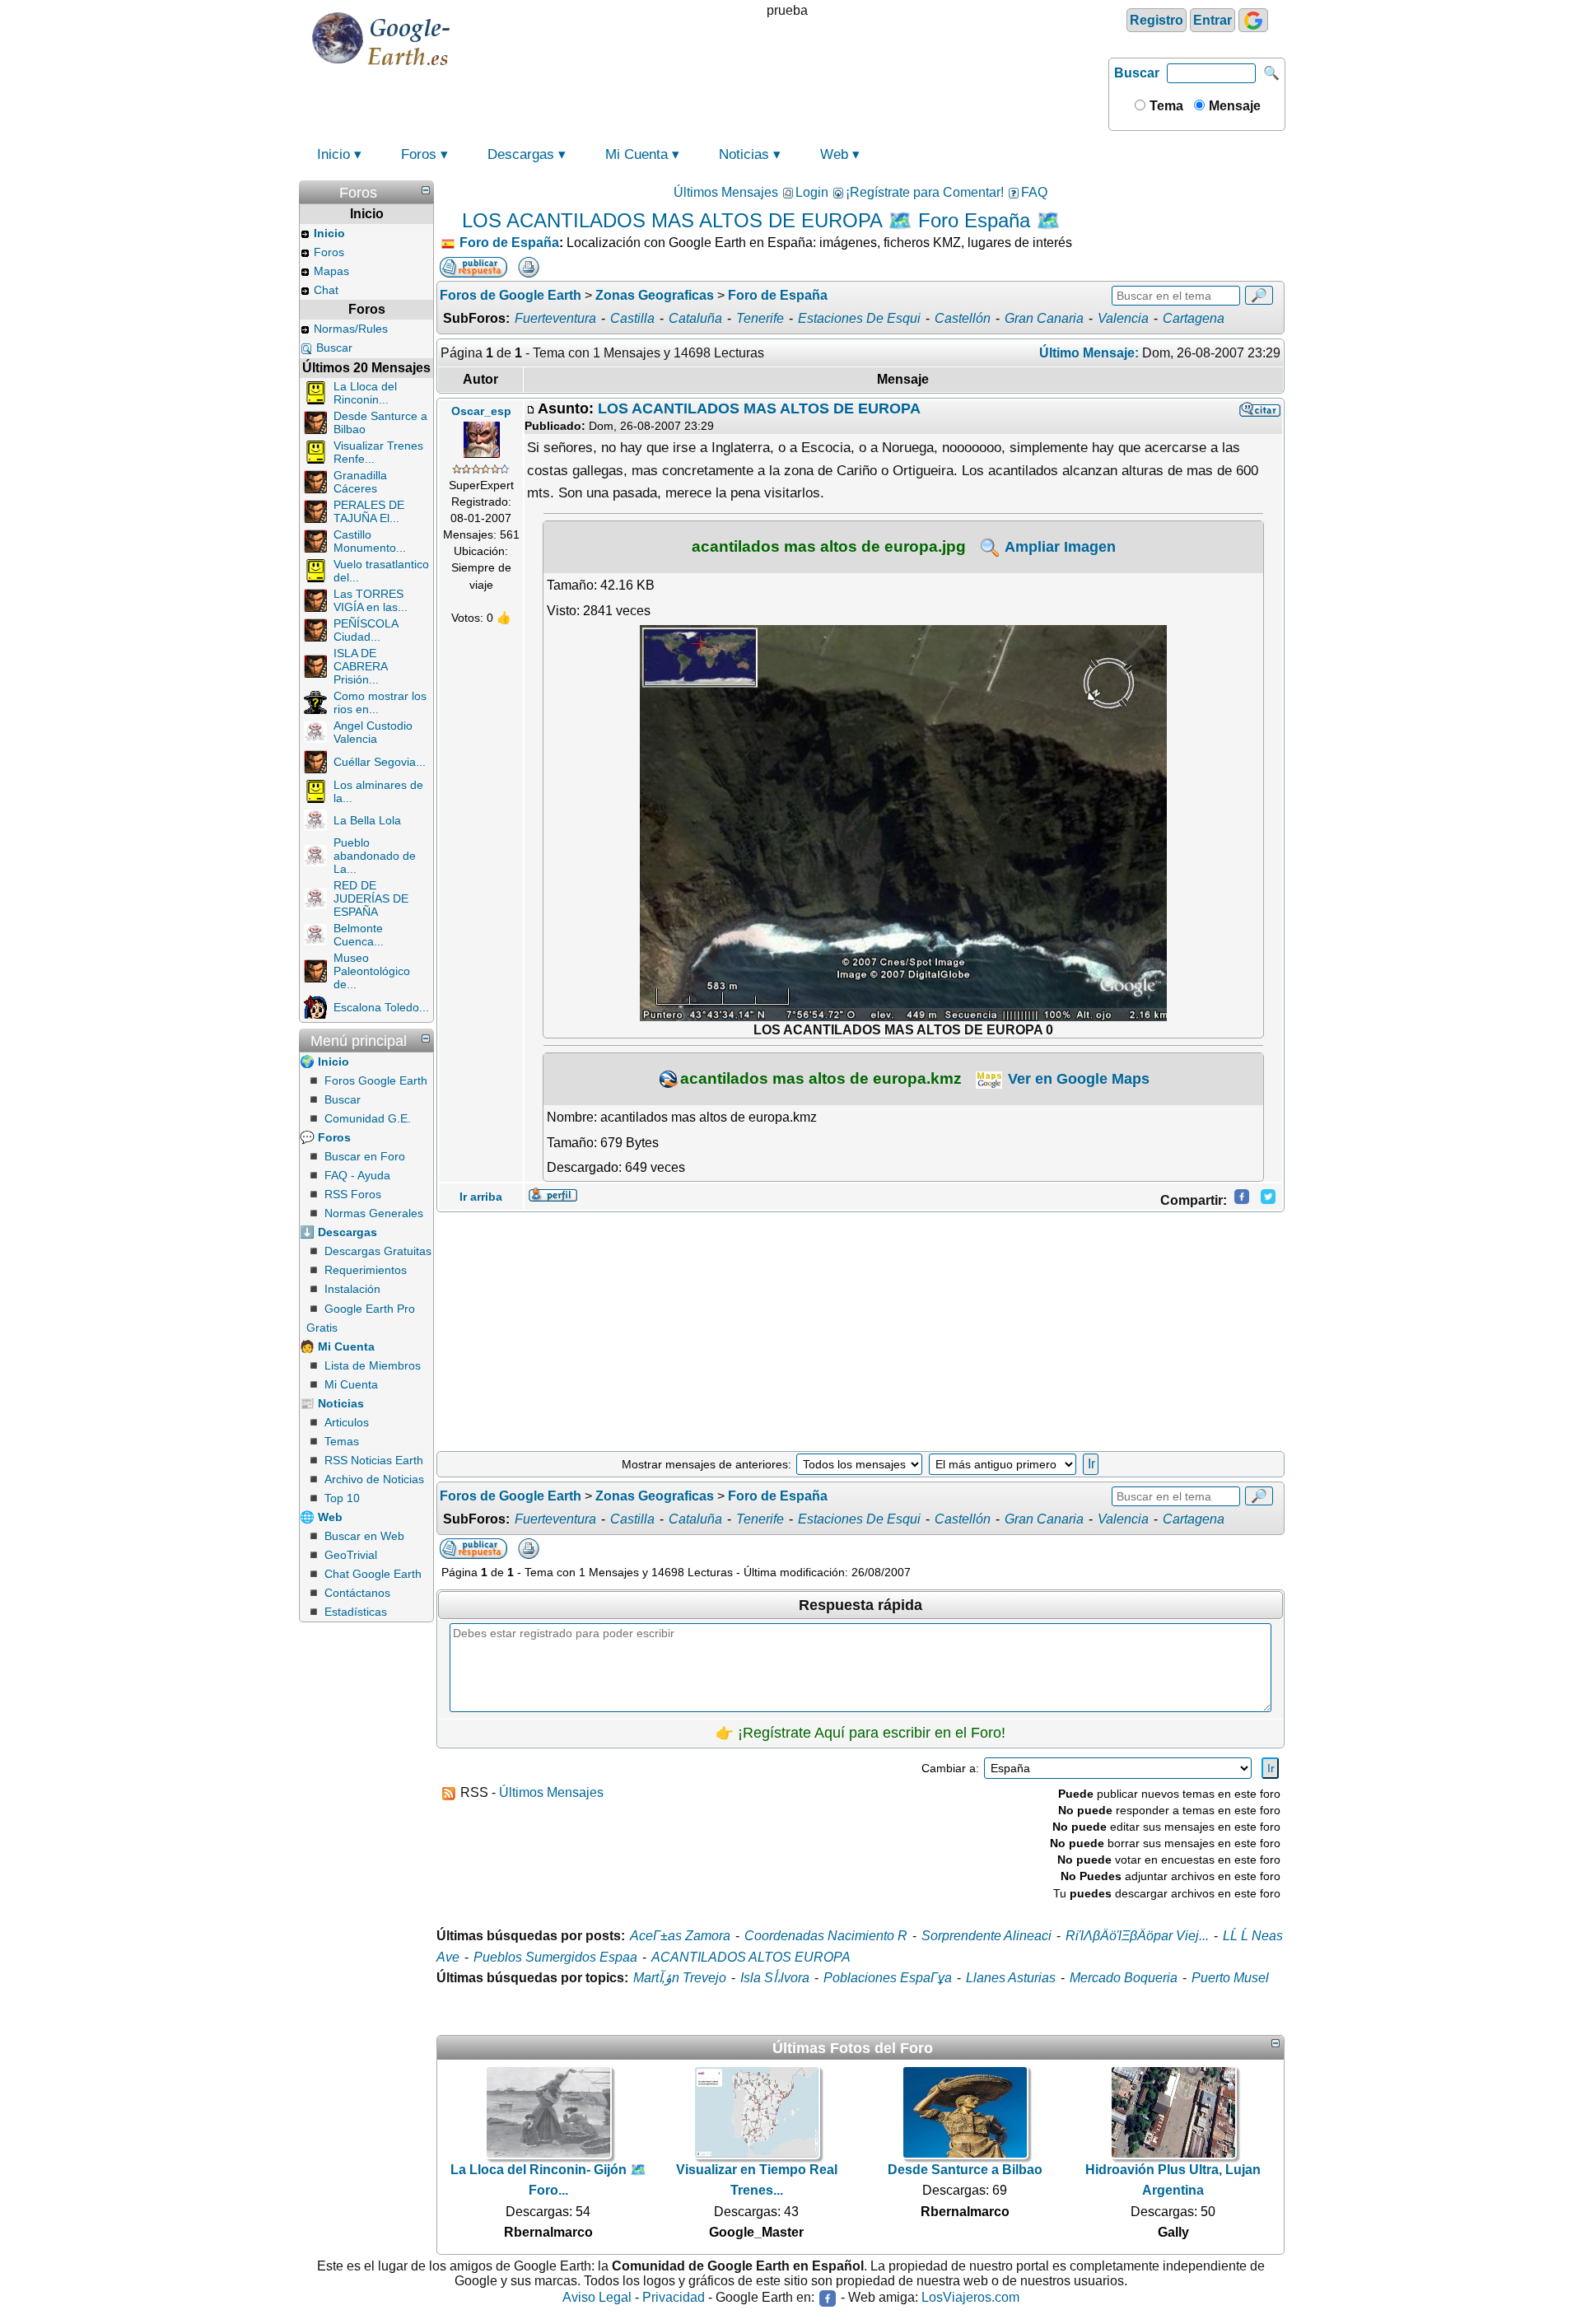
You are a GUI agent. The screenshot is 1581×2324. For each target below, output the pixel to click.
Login (812, 192)
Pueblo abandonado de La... (375, 856)
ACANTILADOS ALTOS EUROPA (751, 1957)
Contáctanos (357, 1593)
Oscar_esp (481, 411)
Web (834, 154)
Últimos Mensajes (726, 192)
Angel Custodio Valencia (373, 732)
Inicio (333, 154)
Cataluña (695, 318)
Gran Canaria (1044, 318)
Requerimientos (366, 1270)
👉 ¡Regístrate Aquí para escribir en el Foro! (860, 1733)
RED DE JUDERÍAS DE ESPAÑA (371, 898)
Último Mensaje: (1089, 353)
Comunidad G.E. (368, 1118)
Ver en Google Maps (1077, 1079)
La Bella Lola (367, 820)
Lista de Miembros (373, 1365)
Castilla (632, 318)
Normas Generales (374, 1213)
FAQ (1034, 192)
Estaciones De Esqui (859, 318)
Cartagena (1194, 318)
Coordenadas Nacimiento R (826, 1936)
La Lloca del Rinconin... (365, 393)
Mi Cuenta (637, 154)
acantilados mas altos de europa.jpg (829, 546)
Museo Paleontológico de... (372, 971)
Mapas (331, 271)
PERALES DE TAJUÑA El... (369, 511)
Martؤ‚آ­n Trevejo (680, 1978)
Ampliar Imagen (1059, 547)
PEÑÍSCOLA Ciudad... (366, 630)
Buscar (1137, 73)
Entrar (1213, 20)
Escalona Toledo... (381, 1007)
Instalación (352, 1289)
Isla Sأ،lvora (775, 1978)
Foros (419, 154)
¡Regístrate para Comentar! (925, 192)
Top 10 (342, 1498)
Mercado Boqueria (1124, 1978)
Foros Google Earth (376, 1080)
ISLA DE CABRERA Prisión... (360, 666)
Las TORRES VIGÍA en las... (371, 600)
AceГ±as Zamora (680, 1936)
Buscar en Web (364, 1536)
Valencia (1123, 318)
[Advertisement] (860, 1332)
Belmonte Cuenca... (359, 935)
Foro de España (509, 243)
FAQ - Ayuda (357, 1175)
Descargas (521, 154)
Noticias (744, 154)
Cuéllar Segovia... (380, 762)
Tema (1165, 106)
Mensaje (1233, 106)
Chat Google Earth (373, 1574)
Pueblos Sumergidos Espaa (555, 1957)
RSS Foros (353, 1194)
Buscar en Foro (365, 1156)
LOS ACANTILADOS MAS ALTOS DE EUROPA (759, 408)
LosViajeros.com (970, 2297)
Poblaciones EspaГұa (888, 1978)
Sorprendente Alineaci (986, 1936)
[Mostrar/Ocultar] (426, 190)
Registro (1157, 20)
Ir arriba (481, 1197)
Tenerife (760, 318)
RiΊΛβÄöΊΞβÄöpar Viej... (1137, 1936)
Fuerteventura (555, 318)
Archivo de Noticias (374, 1479)
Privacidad (674, 2297)
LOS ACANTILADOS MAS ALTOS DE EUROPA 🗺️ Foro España (746, 220)
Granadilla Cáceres (360, 482)
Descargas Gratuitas (378, 1251)
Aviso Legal (597, 2297)
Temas (342, 1441)
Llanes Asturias (1011, 1978)
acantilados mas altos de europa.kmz (821, 1078)
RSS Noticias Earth (374, 1460)
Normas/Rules (351, 329)
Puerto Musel (1230, 1978)
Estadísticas (356, 1612)
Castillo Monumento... (370, 541)
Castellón (963, 318)
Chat (326, 290)
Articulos (347, 1422)
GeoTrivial (351, 1555)
